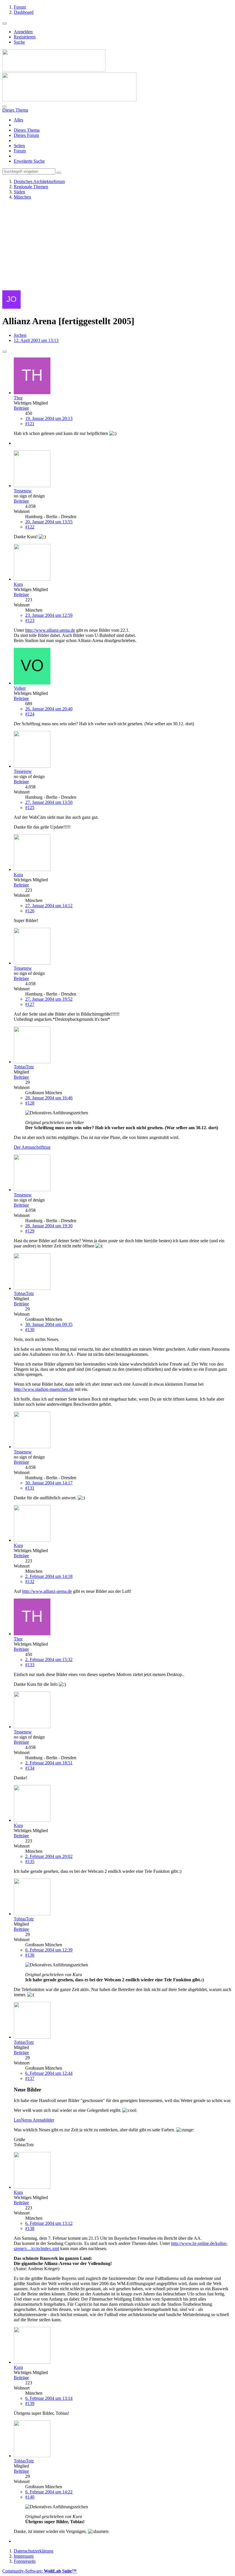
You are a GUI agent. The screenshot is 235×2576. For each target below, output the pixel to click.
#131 (30, 1488)
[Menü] (5, 24)
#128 (30, 1103)
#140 (30, 2497)
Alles (18, 120)
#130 (30, 1330)
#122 (30, 527)
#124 (30, 714)
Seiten (19, 146)
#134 (30, 1768)
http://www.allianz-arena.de (50, 630)
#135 (30, 1861)
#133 (30, 1665)
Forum (20, 151)
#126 (30, 911)
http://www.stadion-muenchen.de (44, 1389)
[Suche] (5, 106)
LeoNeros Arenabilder (34, 2120)
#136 (30, 1955)
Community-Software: (39, 2571)
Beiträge (21, 408)
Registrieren (25, 37)
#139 (30, 2403)
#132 (30, 1581)
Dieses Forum (26, 135)
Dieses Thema (27, 130)
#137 (30, 2078)
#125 (30, 807)
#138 (30, 2228)
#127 (30, 1004)
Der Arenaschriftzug (32, 1147)
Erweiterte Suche (29, 161)
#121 (30, 424)
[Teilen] (5, 352)
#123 (30, 620)
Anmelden (23, 32)
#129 (30, 1231)
